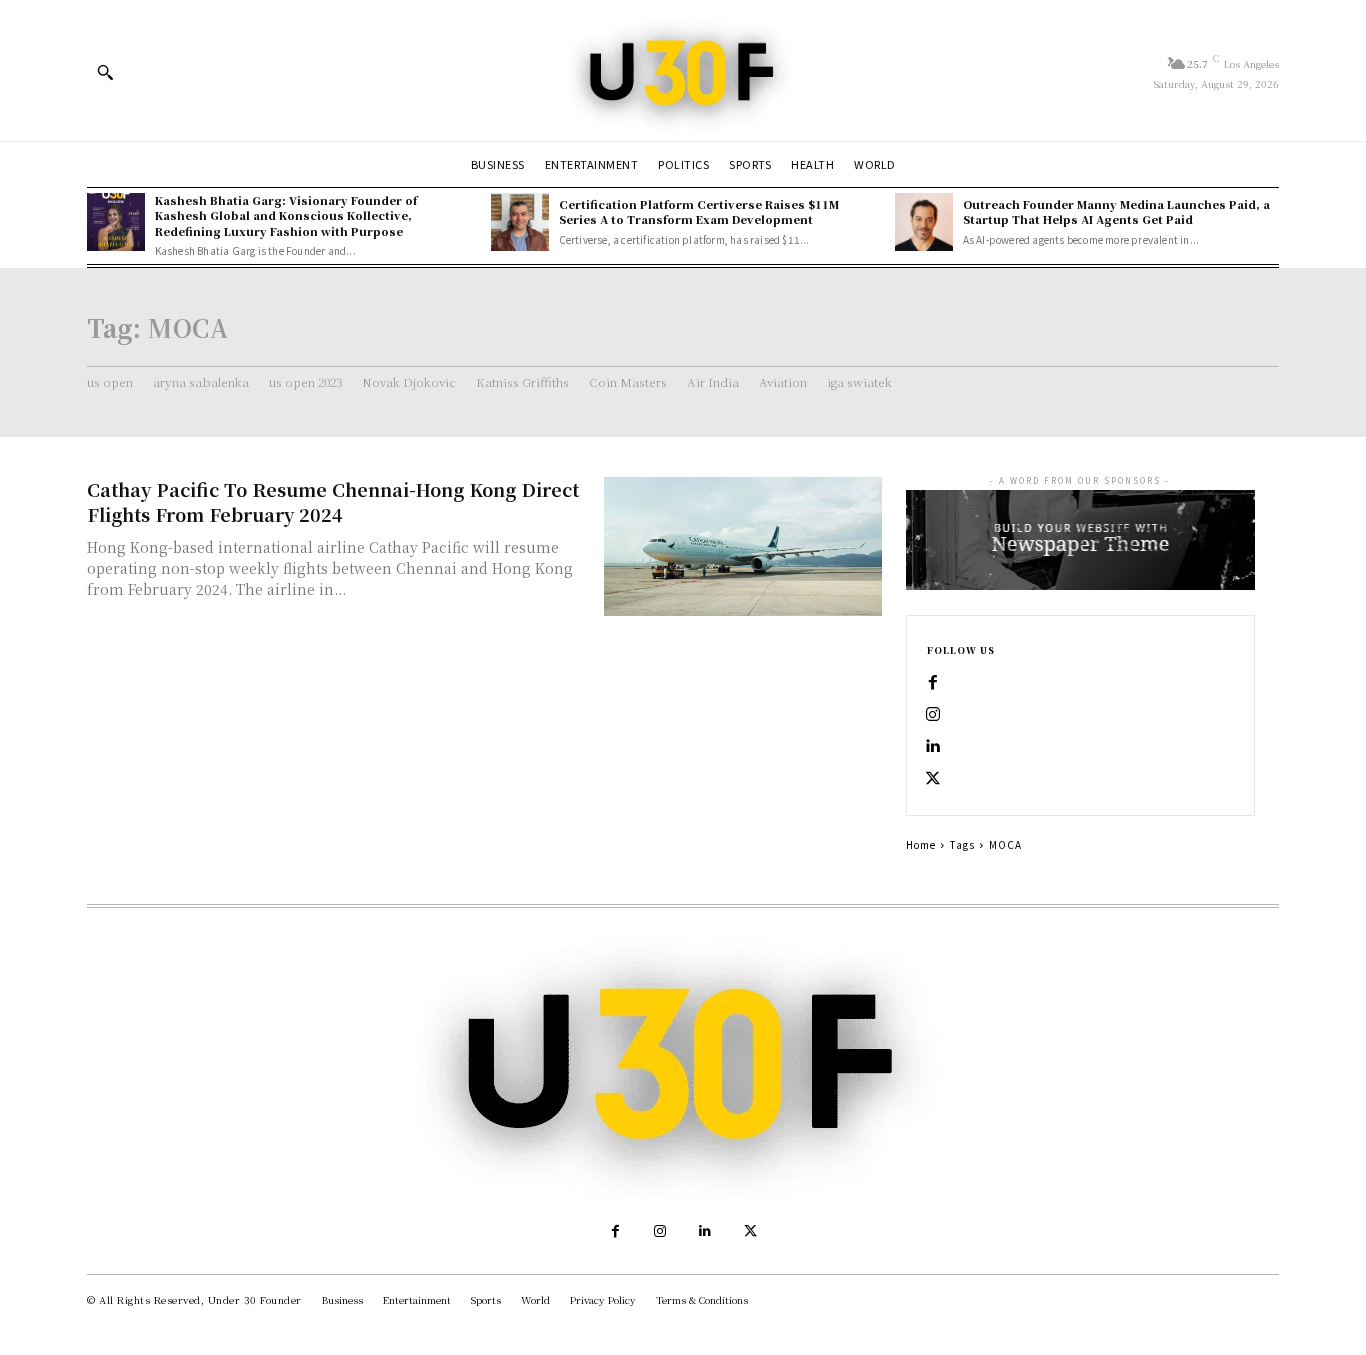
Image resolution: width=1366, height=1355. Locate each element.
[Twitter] (933, 779)
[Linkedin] (933, 747)
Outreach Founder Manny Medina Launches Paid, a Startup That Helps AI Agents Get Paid (1116, 211)
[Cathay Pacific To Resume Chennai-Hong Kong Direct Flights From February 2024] (743, 546)
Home (921, 844)
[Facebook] (933, 683)
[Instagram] (933, 715)
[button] (105, 72)
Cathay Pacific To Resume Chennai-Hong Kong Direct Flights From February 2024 (333, 501)
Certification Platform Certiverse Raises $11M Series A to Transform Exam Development (699, 211)
